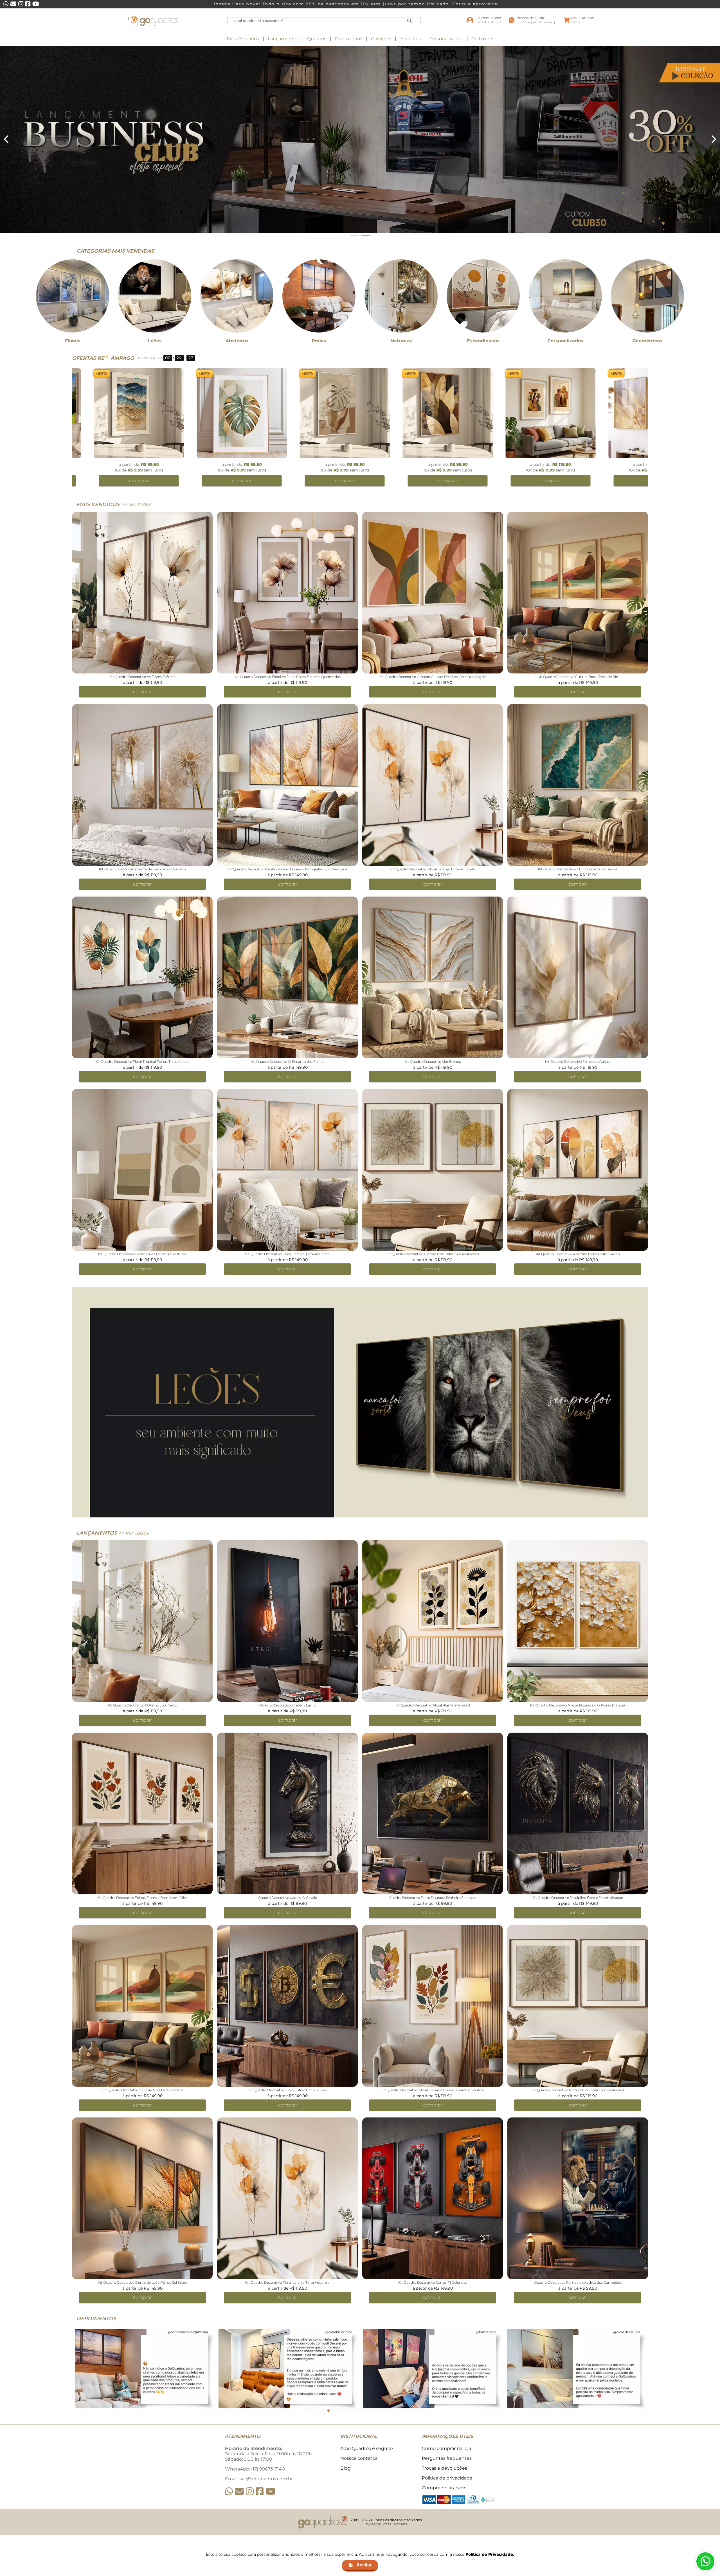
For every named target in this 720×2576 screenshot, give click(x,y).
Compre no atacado (444, 2488)
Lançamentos (283, 39)
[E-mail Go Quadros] (239, 2491)
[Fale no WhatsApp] (705, 2561)
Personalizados (446, 39)
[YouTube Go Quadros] (271, 2491)
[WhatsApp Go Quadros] (229, 2491)
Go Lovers (482, 39)
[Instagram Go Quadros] (250, 2491)
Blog (346, 2468)
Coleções (381, 39)
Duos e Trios (349, 39)
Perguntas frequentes (447, 2458)
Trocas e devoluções (445, 2468)
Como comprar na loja (446, 2448)
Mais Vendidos (243, 39)
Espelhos (410, 39)
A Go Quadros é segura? (367, 2448)
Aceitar (364, 2565)
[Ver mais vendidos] (360, 139)
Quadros (317, 39)
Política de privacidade (447, 2478)
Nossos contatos (359, 2458)
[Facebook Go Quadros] (260, 2491)
